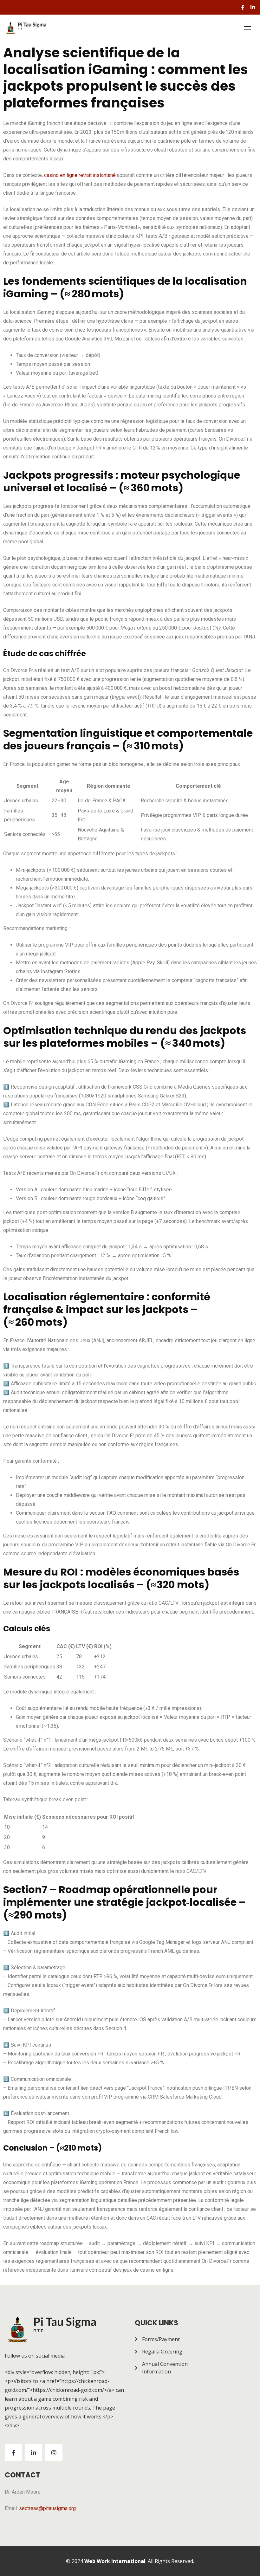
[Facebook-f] (243, 7)
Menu (247, 28)
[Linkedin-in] (253, 7)
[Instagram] (54, 2453)
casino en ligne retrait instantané (80, 175)
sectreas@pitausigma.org (47, 2508)
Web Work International (115, 2561)
